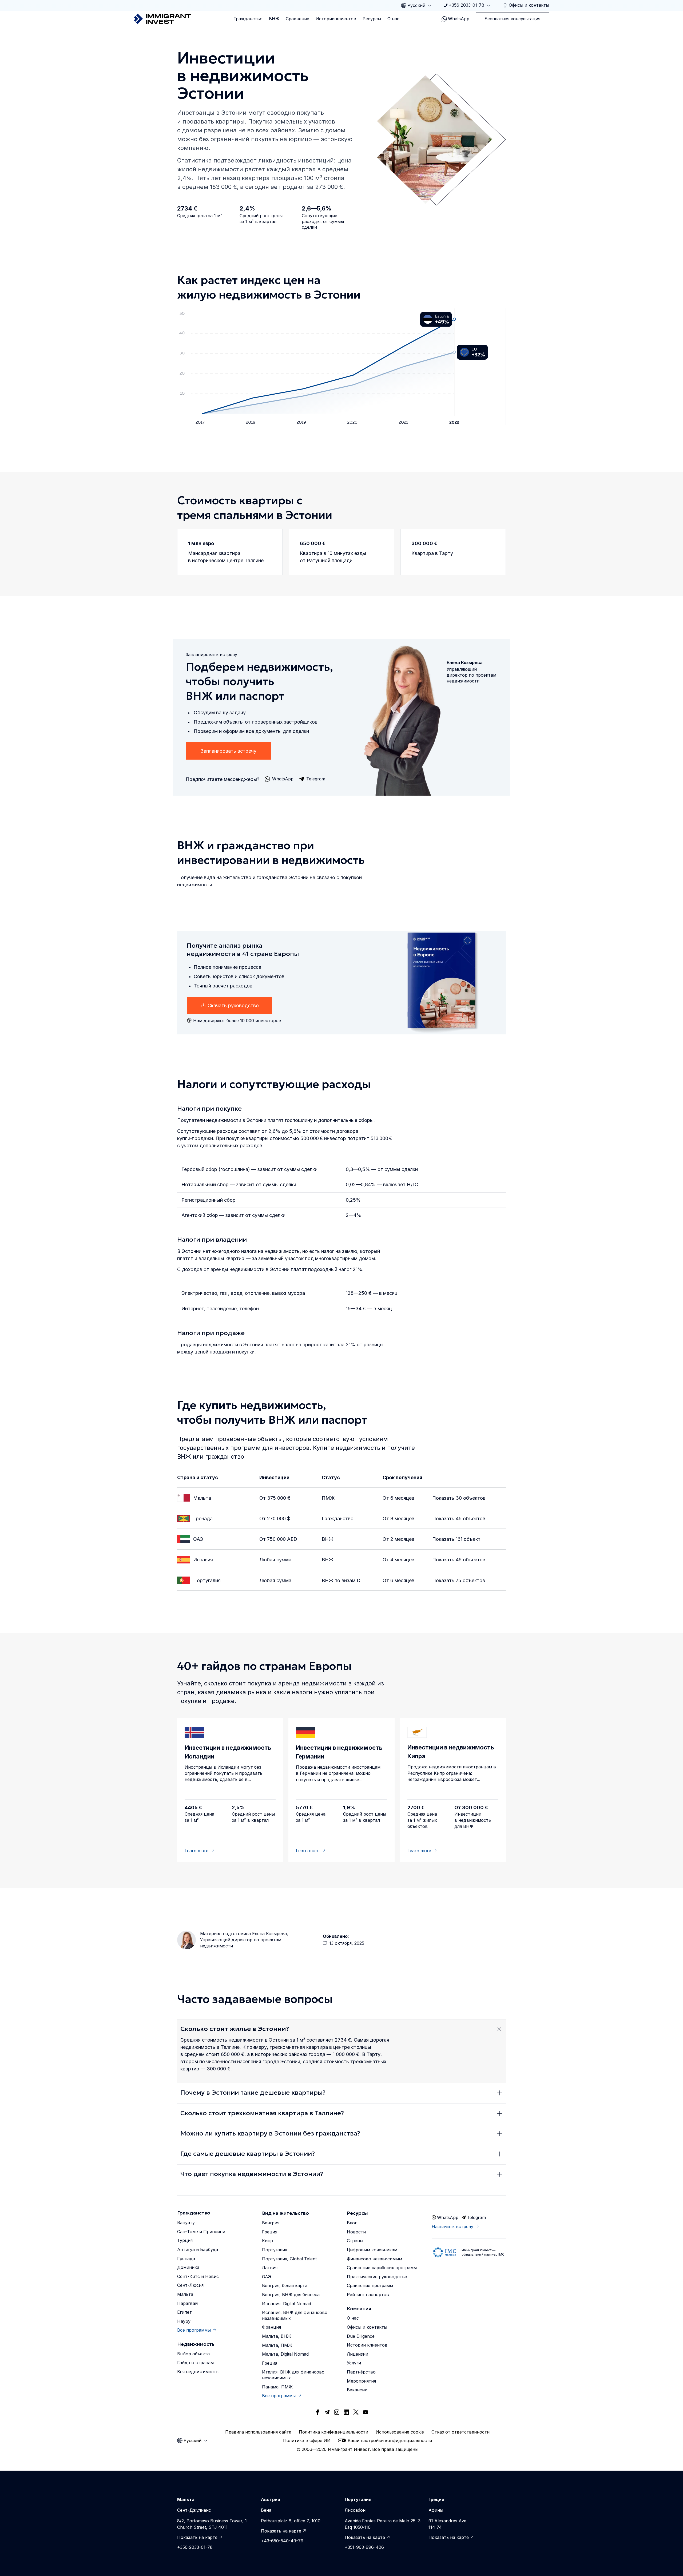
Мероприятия (361, 2381)
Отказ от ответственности (460, 2432)
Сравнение (297, 19)
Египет (184, 2312)
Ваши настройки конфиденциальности (390, 2440)
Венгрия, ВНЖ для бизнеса (291, 2295)
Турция (185, 2240)
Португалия (207, 1580)
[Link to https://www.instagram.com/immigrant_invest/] (337, 2412)
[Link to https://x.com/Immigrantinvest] (356, 2412)
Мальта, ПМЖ (277, 2345)
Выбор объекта (193, 2354)
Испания (203, 1560)
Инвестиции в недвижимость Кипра (451, 1752)
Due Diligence (361, 2336)
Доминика (188, 2267)
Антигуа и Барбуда (198, 2249)
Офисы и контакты (367, 2327)
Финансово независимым (374, 2259)
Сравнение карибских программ (382, 2268)
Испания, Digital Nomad (287, 2304)
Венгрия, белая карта (285, 2285)
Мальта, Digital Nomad (285, 2354)
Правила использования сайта (258, 2432)
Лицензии (358, 2354)
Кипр (267, 2241)
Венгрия (271, 2223)
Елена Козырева (269, 1934)
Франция (271, 2327)
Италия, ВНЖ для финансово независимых (293, 2375)
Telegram (476, 2217)
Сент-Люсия (190, 2285)
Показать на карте (197, 2537)
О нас (393, 19)
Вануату (186, 2222)
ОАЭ (198, 1539)
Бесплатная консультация (512, 19)
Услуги (354, 2363)
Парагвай (187, 2303)
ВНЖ (274, 19)
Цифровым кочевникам (372, 2250)
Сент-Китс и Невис (198, 2276)
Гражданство (248, 19)
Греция (270, 2232)
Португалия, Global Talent (289, 2259)
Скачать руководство (233, 1005)
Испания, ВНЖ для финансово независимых (295, 2315)
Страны (355, 2241)
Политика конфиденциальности (333, 2432)
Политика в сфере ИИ (307, 2440)
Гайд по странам (195, 2363)
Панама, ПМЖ (277, 2387)
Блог (352, 2223)
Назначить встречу (452, 2226)
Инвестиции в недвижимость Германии (339, 1752)
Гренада (203, 1519)
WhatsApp (459, 19)
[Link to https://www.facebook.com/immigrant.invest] (317, 2412)
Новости (356, 2232)
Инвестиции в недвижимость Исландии (228, 1752)
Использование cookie (400, 2432)
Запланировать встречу (228, 751)
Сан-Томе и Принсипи (201, 2232)
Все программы (194, 2330)
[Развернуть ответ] (499, 2029)
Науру (184, 2321)
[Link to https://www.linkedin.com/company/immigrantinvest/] (346, 2412)
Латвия (270, 2268)
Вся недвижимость (198, 2372)
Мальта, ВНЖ (277, 2336)
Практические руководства (377, 2277)
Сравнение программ (370, 2285)
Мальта (202, 1498)
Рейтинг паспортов (368, 2295)
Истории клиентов (336, 19)
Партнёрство (361, 2372)
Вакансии (357, 2390)
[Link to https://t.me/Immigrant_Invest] (327, 2412)
